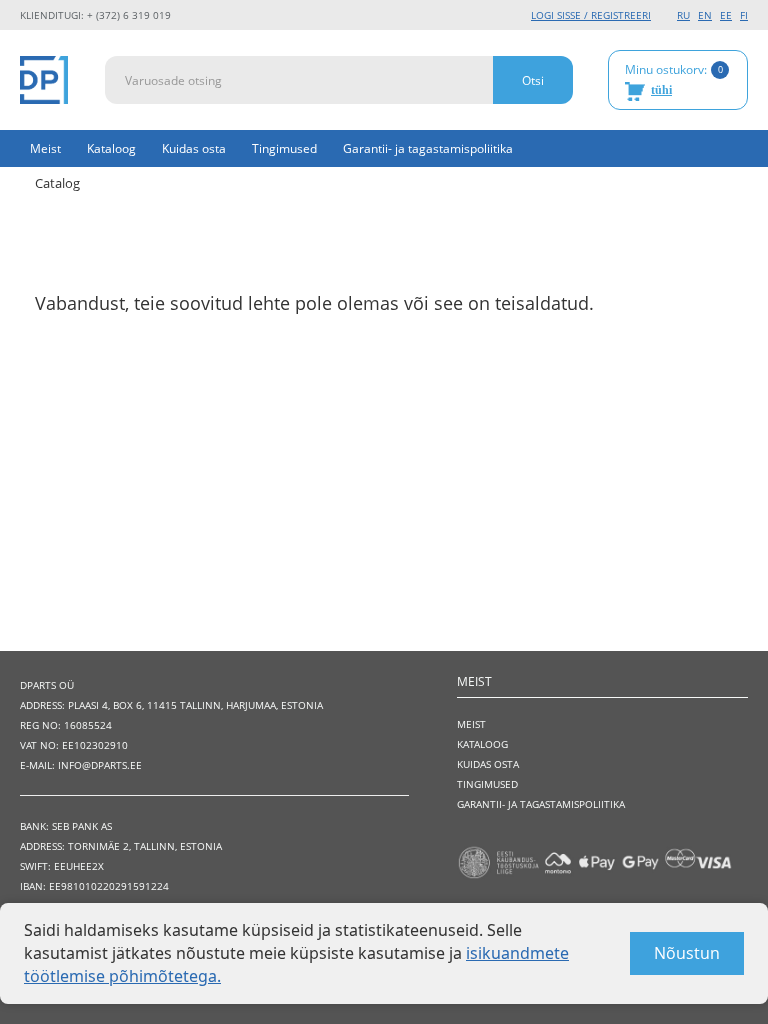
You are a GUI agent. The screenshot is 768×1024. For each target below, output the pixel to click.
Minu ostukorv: (674, 79)
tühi (661, 90)
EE (726, 15)
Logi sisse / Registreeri (591, 15)
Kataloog (111, 148)
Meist (45, 148)
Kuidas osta (194, 148)
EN (705, 15)
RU (683, 15)
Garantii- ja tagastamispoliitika (428, 148)
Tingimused (284, 148)
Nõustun (687, 953)
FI (744, 15)
